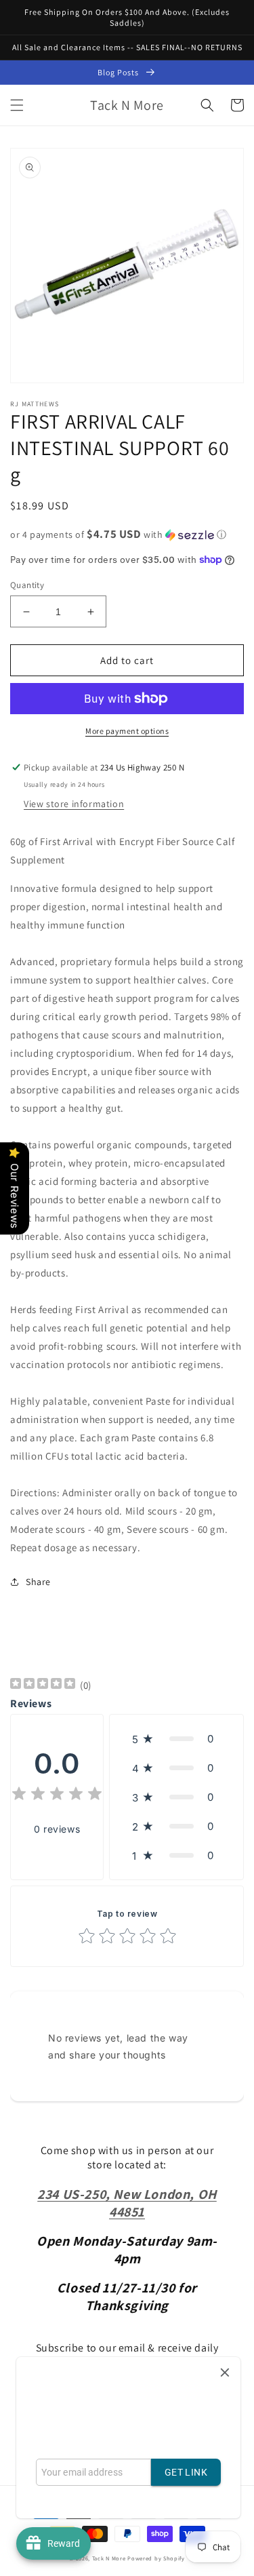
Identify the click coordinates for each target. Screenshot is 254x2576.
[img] (43, 1685)
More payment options (127, 731)
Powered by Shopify (156, 2558)
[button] (17, 105)
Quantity (27, 585)
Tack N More (110, 2558)
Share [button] (38, 1582)
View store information (74, 804)
